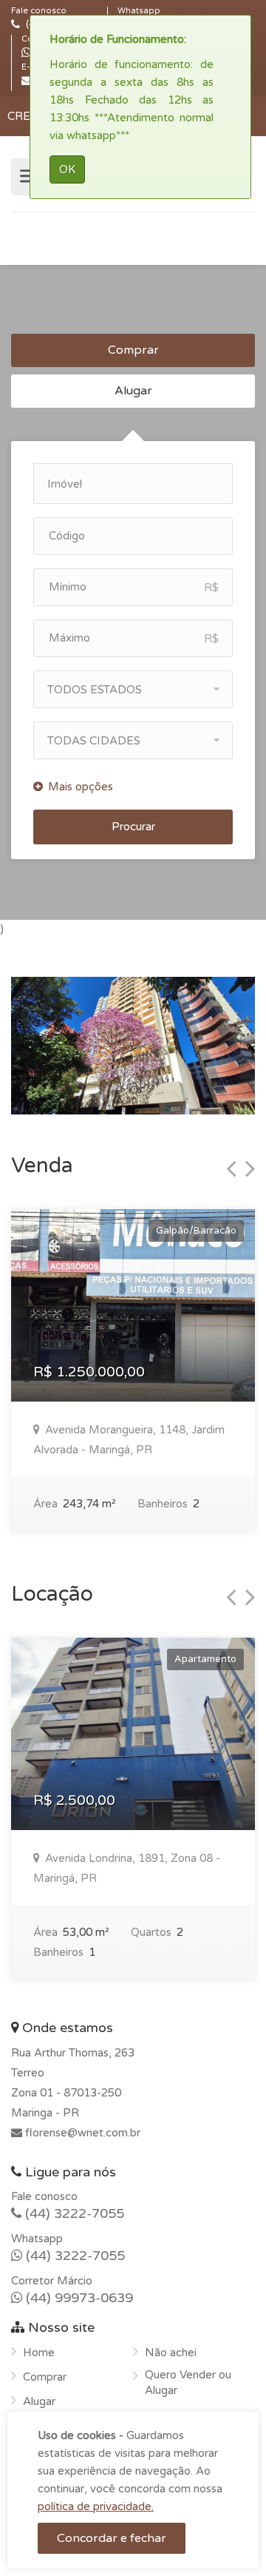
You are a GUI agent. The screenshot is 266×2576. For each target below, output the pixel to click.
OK (67, 169)
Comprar (133, 350)
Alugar (133, 391)
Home (39, 2353)
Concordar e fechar (112, 2538)
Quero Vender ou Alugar (188, 2382)
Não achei (171, 2353)
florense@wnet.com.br (81, 2133)
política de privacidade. (96, 2506)
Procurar (133, 827)
